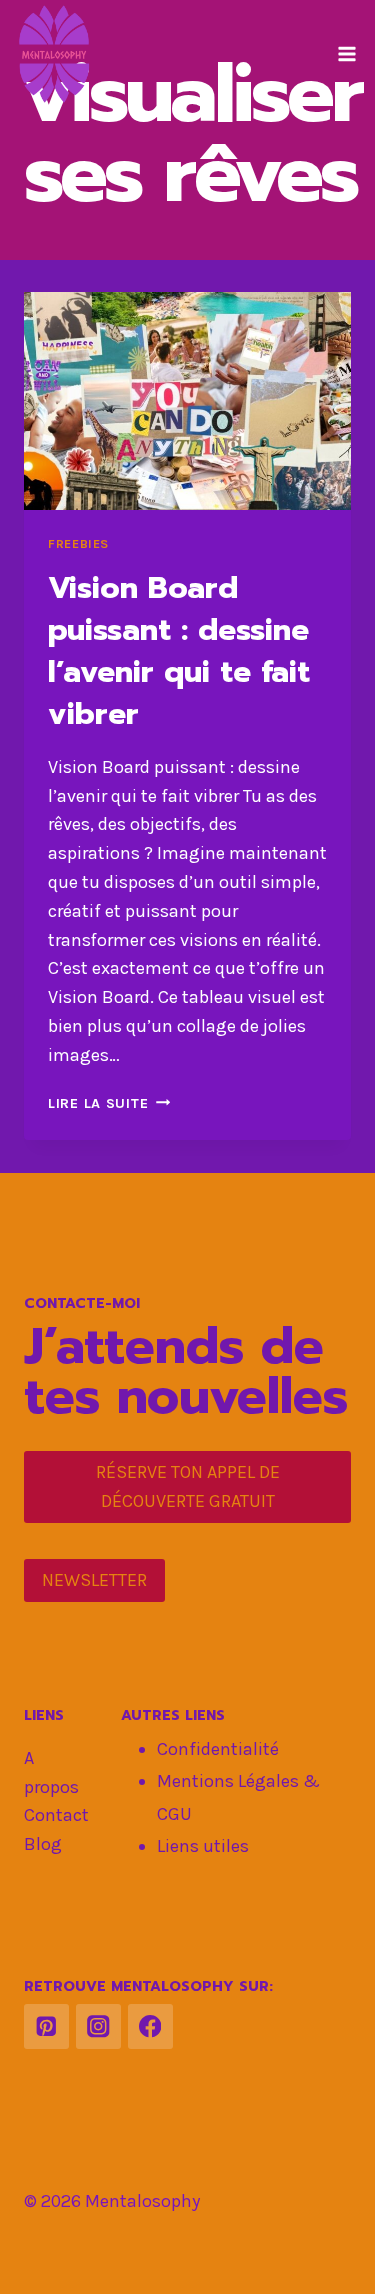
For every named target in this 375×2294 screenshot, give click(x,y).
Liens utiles (203, 1846)
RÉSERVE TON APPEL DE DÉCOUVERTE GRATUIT (188, 1486)
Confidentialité (218, 1749)
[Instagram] (98, 2026)
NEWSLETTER (94, 1580)
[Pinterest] (46, 2026)
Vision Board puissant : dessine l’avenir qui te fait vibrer (179, 651)
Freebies (78, 543)
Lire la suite (109, 1103)
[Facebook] (150, 2026)
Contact (56, 1815)
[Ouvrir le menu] (346, 53)
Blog (43, 1844)
